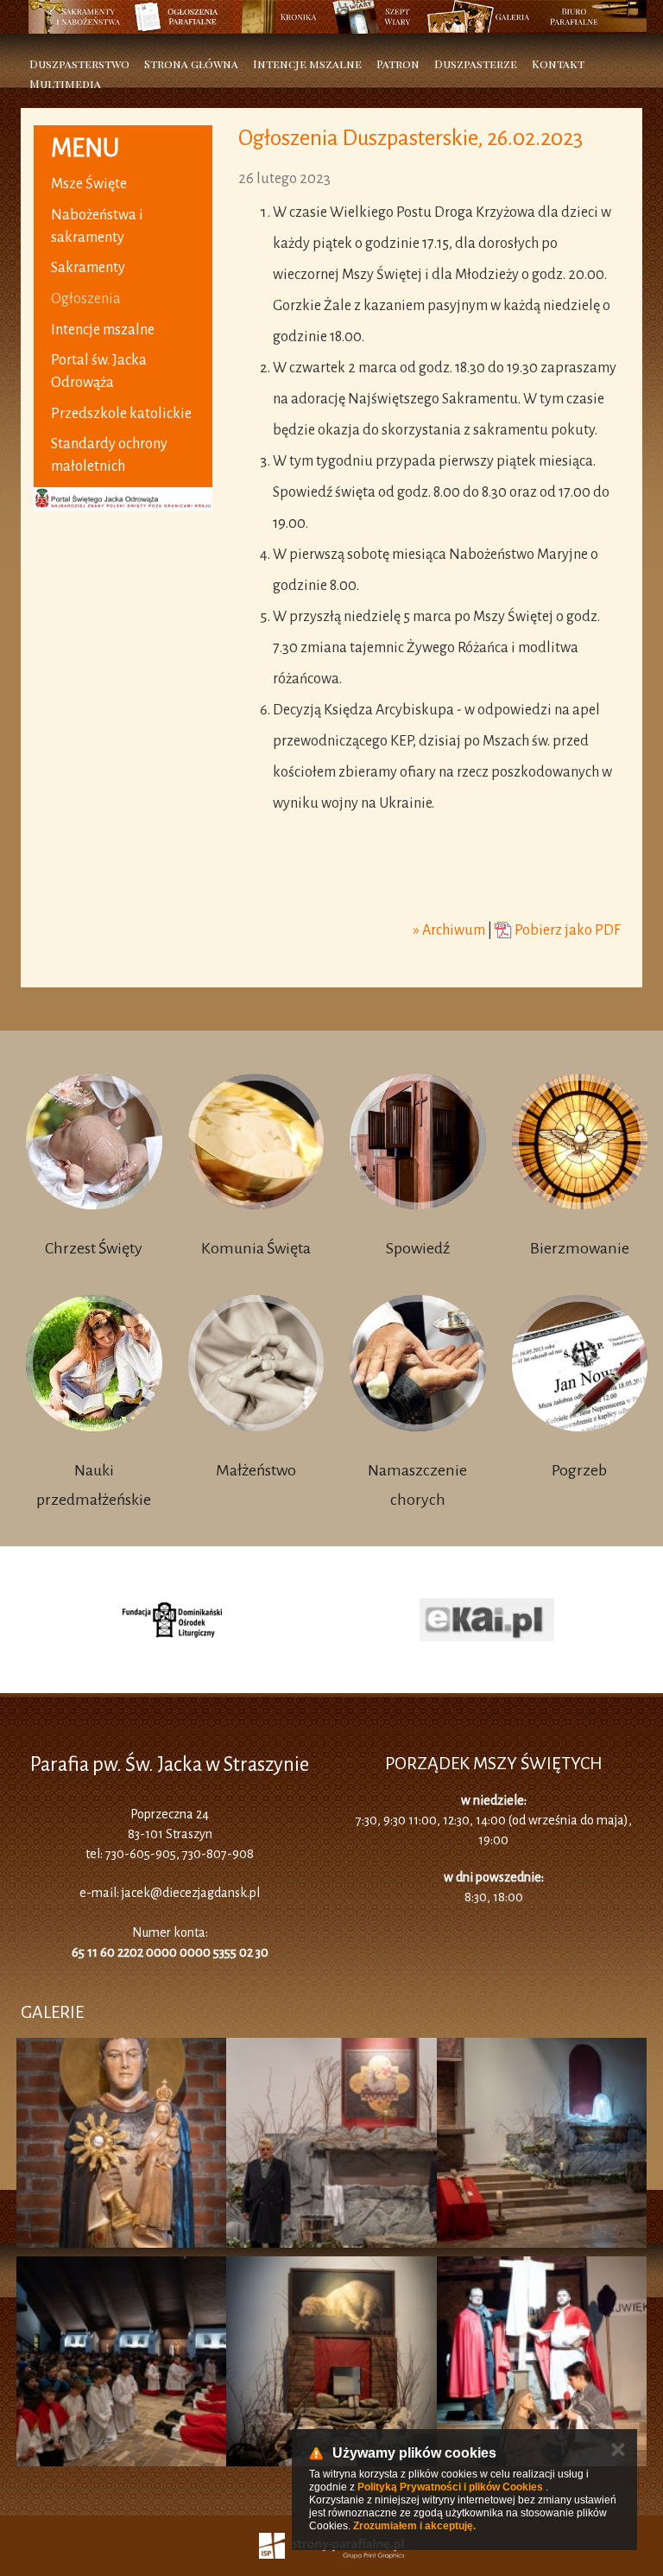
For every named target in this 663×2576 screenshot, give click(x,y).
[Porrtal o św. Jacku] (123, 327)
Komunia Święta (256, 1248)
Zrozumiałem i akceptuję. (414, 2526)
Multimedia (65, 83)
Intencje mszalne (307, 63)
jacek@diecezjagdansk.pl (191, 1893)
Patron (398, 63)
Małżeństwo (256, 1470)
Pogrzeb (579, 1470)
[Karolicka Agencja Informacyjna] (320, 1620)
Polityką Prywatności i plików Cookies (450, 2487)
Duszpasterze (476, 63)
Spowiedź (418, 1248)
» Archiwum (449, 930)
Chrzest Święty (94, 1248)
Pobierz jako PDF (566, 930)
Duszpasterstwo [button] (79, 63)
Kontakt (558, 63)
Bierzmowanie (580, 1248)
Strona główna (191, 63)
